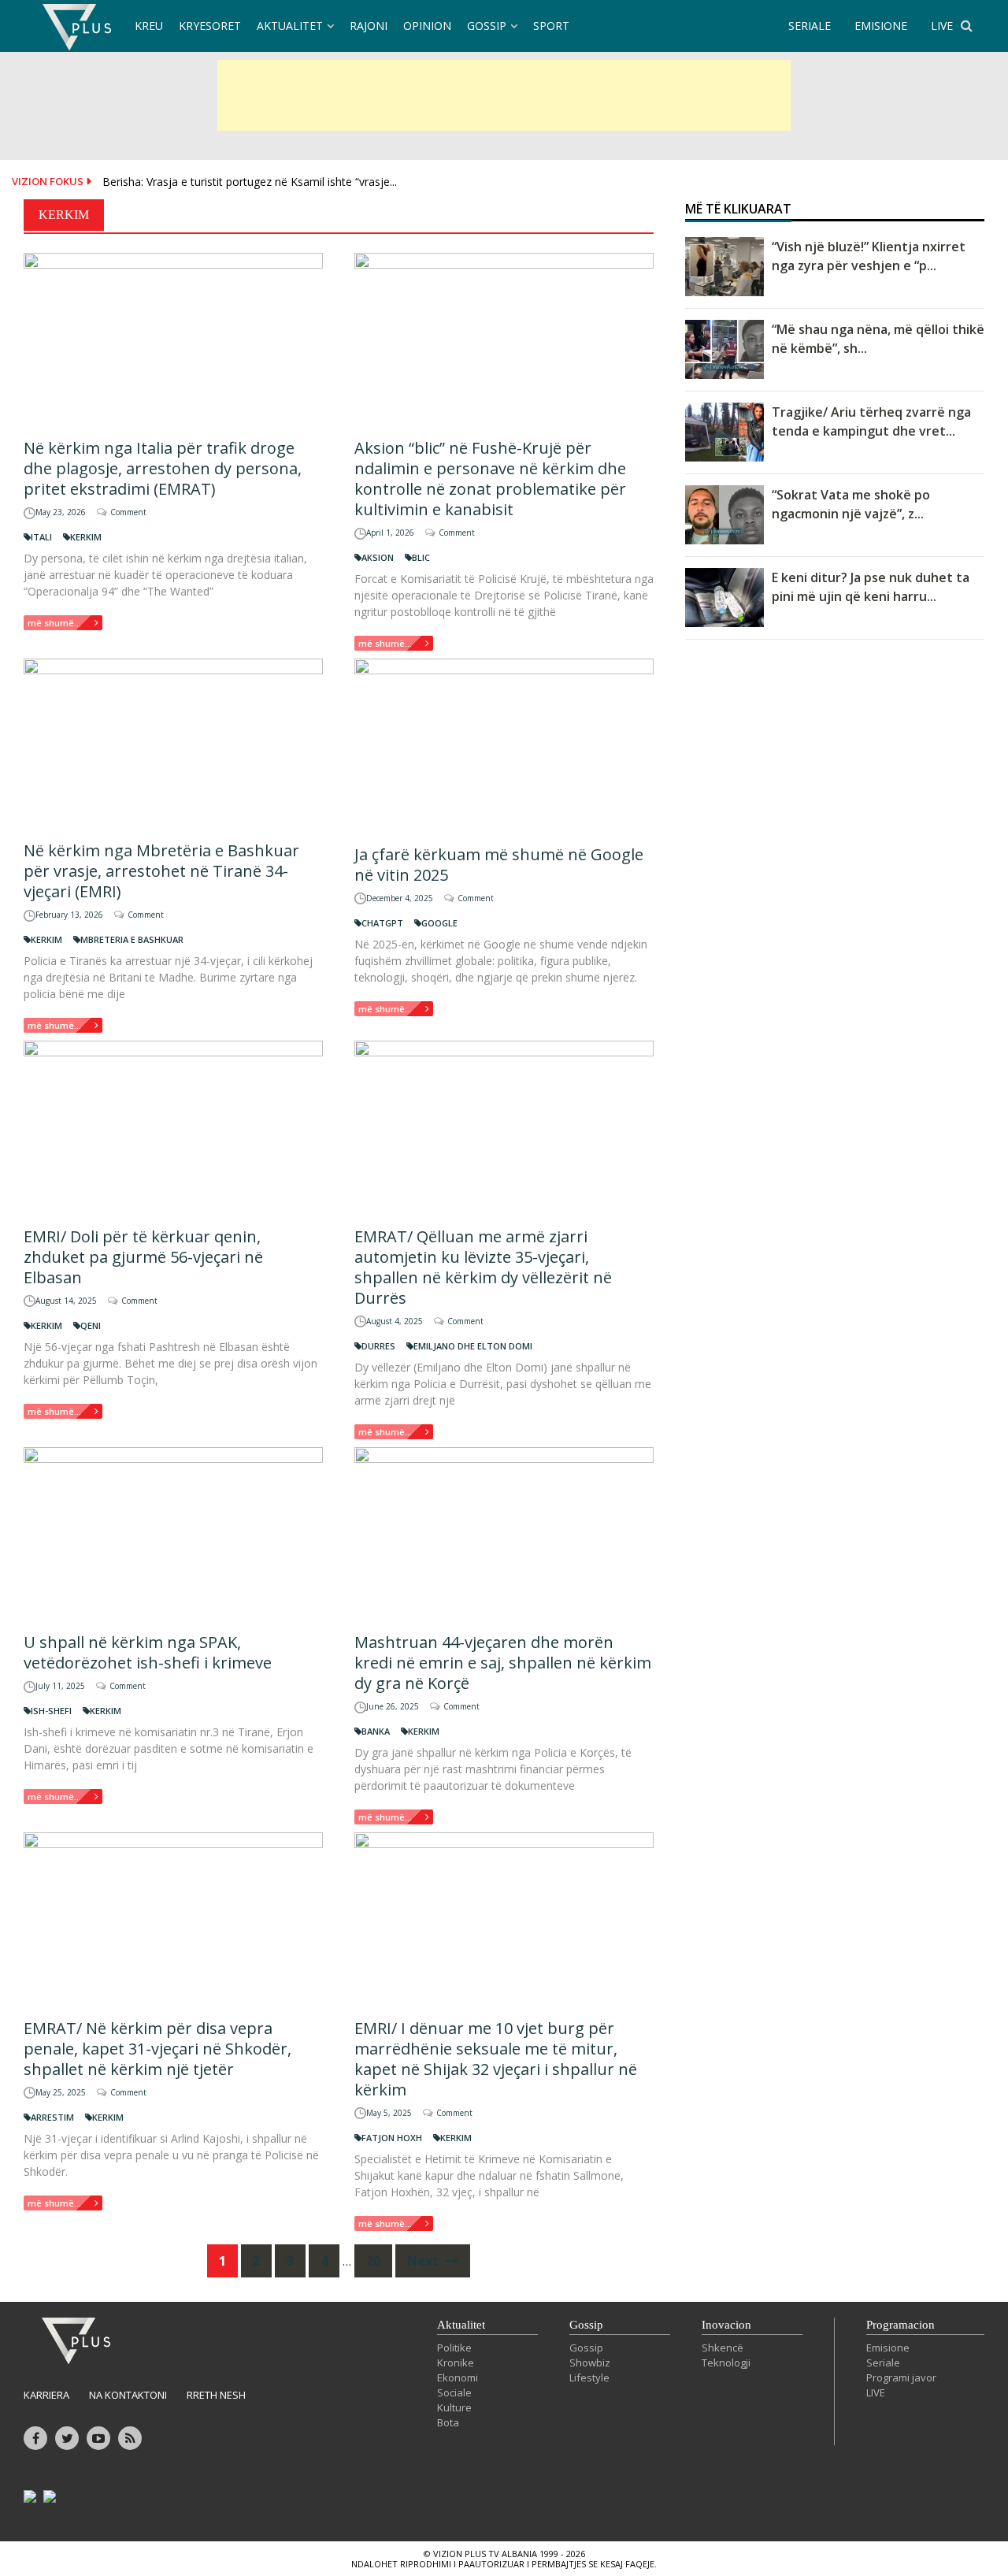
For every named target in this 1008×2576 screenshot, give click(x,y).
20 (373, 2261)
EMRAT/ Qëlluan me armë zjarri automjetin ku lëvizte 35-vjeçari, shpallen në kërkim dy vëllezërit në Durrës (483, 1267)
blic (421, 557)
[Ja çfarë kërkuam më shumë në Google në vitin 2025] (504, 745)
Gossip (487, 26)
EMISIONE (881, 26)
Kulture (454, 2407)
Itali (41, 537)
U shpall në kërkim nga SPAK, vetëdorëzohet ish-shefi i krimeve (148, 1652)
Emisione (888, 2348)
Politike (454, 2348)
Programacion (901, 2325)
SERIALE (810, 26)
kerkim (86, 537)
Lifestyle (589, 2377)
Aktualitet (290, 26)
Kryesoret (210, 26)
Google (439, 923)
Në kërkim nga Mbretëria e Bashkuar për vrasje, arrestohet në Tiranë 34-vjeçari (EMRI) (161, 871)
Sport (551, 26)
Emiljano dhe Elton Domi (473, 1346)
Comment (128, 512)
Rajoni (369, 26)
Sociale (454, 2392)
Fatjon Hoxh (392, 2138)
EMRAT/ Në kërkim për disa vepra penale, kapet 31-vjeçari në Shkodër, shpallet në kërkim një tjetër (157, 2049)
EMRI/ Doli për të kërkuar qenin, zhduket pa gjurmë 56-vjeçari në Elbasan (143, 1257)
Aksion (378, 557)
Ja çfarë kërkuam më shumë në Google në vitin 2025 (499, 865)
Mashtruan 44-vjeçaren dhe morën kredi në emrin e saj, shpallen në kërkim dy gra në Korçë (503, 1663)
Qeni (91, 1325)
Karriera (46, 2395)
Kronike (456, 2363)
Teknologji (726, 2363)
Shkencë (723, 2348)
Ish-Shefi (51, 1711)
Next (424, 2261)
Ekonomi (458, 2377)
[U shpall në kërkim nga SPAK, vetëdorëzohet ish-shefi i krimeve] (173, 1533)
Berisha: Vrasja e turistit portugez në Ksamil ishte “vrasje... (250, 182)
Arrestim (52, 2117)
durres (378, 1346)
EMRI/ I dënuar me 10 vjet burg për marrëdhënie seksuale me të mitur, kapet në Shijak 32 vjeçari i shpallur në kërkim (496, 2059)
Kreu (149, 26)
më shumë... (54, 623)
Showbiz (590, 2363)
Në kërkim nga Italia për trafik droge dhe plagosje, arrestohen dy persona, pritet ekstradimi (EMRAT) (163, 468)
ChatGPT (382, 923)
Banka (376, 1731)
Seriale (883, 2363)
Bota (448, 2422)
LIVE (942, 26)
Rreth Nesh (216, 2395)
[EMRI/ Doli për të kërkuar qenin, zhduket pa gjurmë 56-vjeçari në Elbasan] (173, 1127)
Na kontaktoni (128, 2395)
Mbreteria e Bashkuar (132, 939)
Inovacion (726, 2325)
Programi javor (901, 2377)
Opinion (427, 26)
